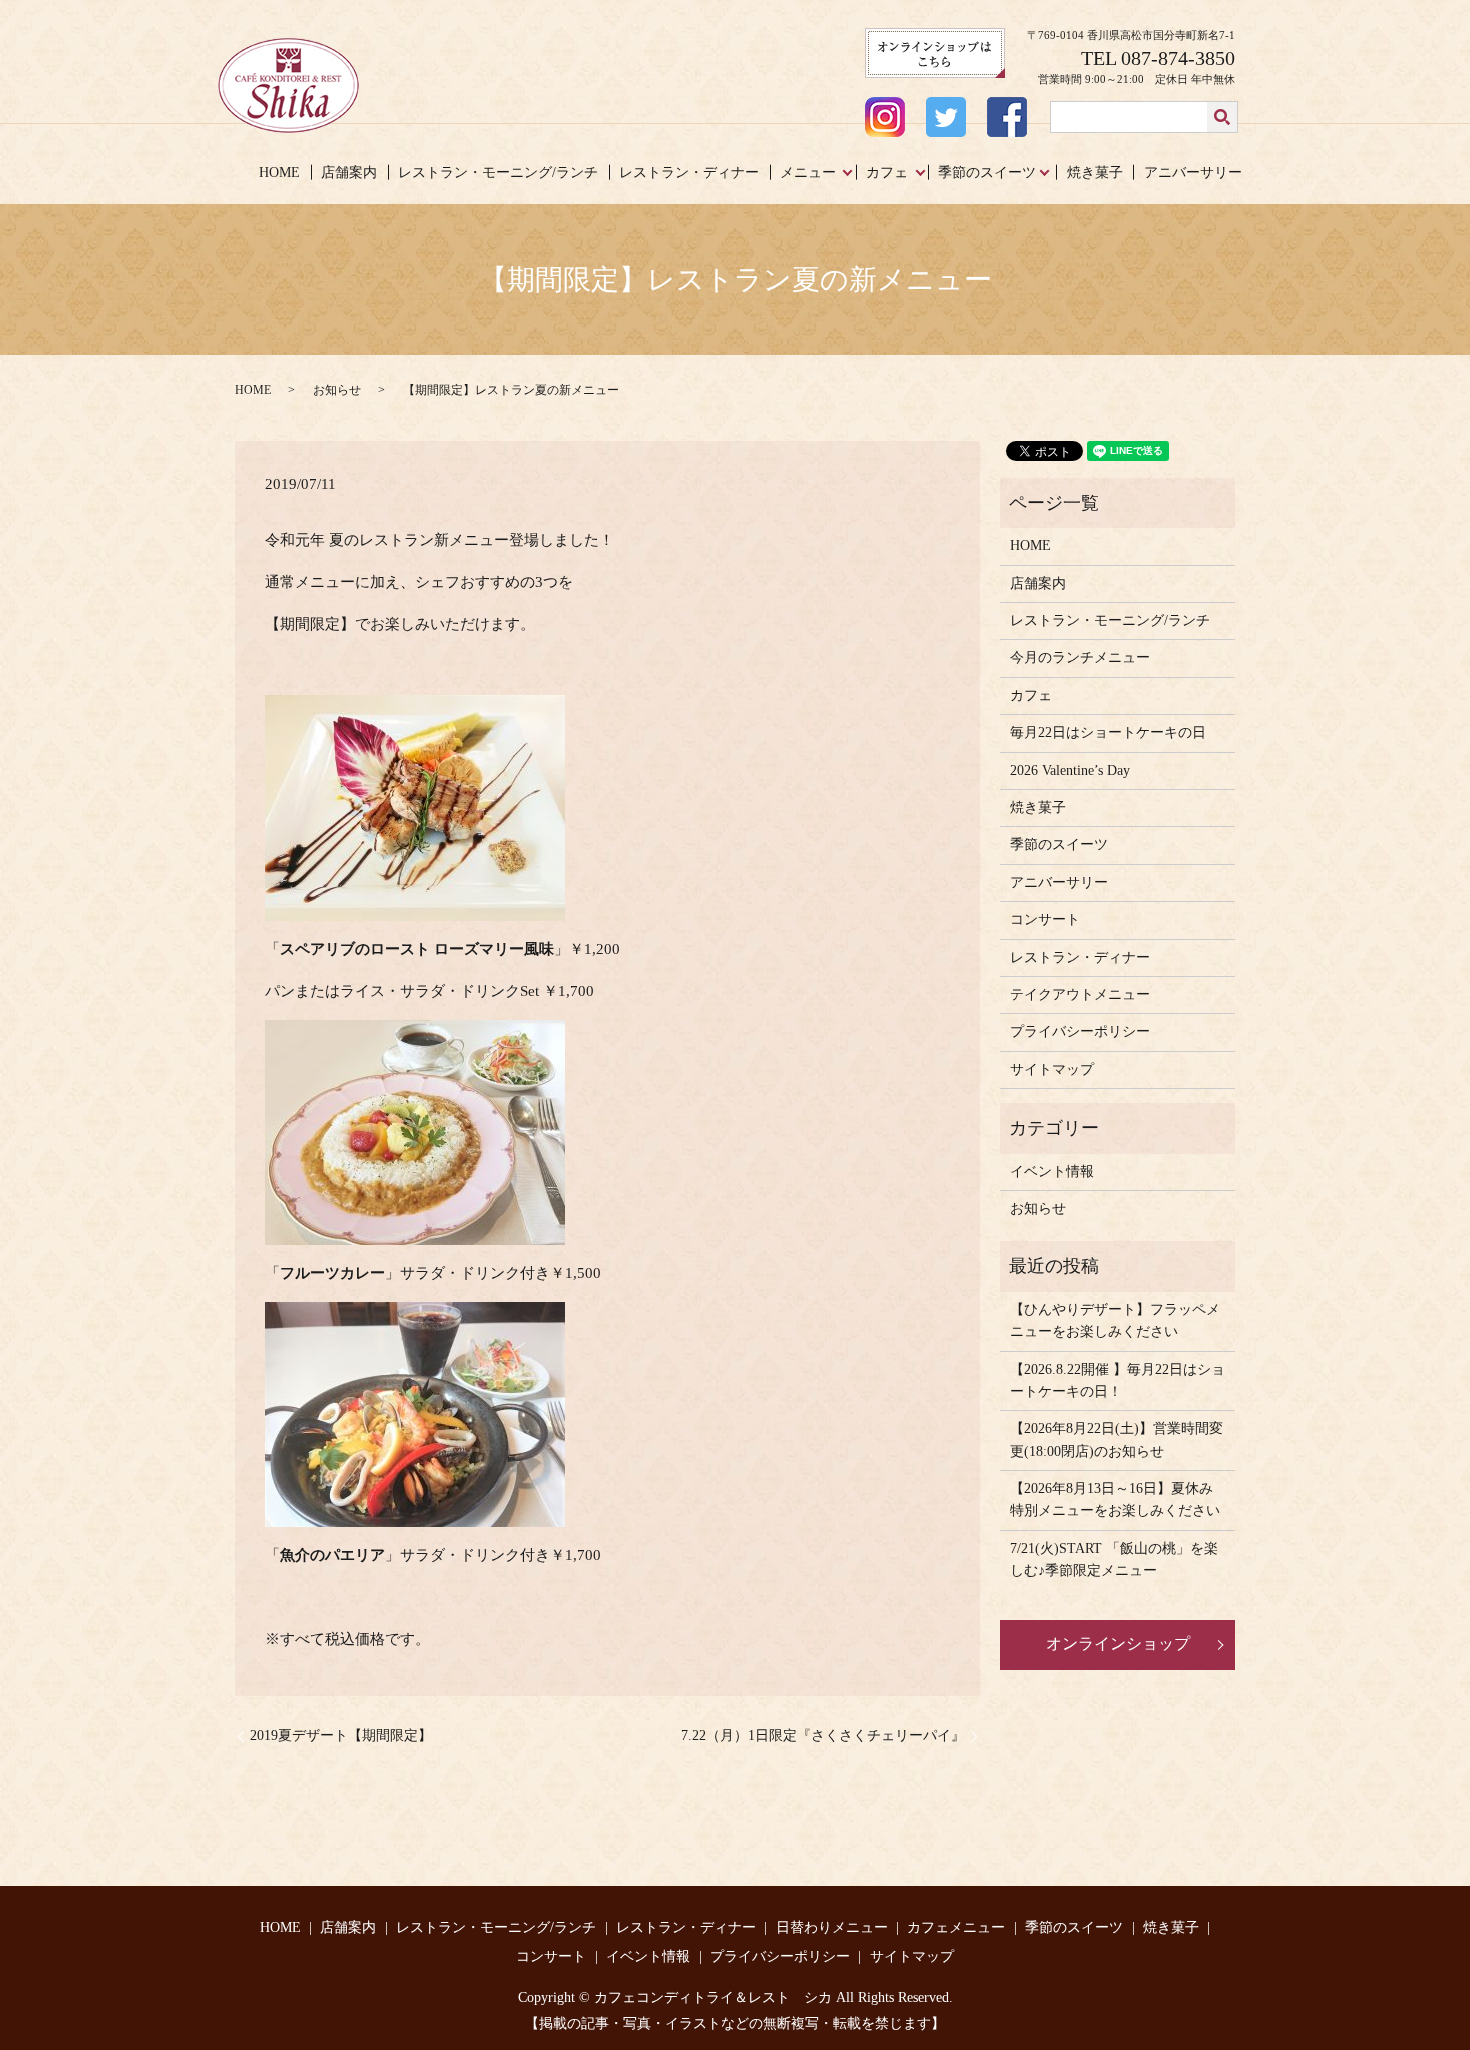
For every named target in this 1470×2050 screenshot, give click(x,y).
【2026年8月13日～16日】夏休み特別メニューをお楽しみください (1115, 1499)
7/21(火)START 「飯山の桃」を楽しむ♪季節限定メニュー (1114, 1559)
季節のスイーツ (987, 172)
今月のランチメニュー (1080, 657)
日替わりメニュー (832, 1927)
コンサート (1045, 919)
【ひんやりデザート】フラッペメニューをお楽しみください (1115, 1320)
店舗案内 (349, 172)
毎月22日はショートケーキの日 (1108, 732)
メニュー (808, 172)
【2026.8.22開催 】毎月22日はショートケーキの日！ (1117, 1380)
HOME (279, 172)
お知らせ (337, 390)
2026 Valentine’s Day (1070, 770)
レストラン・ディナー (689, 172)
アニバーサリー (1193, 172)
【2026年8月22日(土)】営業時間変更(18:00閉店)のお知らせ (1116, 1439)
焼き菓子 (1095, 172)
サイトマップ (1052, 1069)
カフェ (887, 172)
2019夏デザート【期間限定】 (341, 1735)
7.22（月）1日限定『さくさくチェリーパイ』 (823, 1735)
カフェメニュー (956, 1927)
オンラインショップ (1118, 1643)
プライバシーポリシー (1080, 1031)
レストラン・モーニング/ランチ (498, 172)
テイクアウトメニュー (1080, 994)
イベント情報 (1052, 1171)
